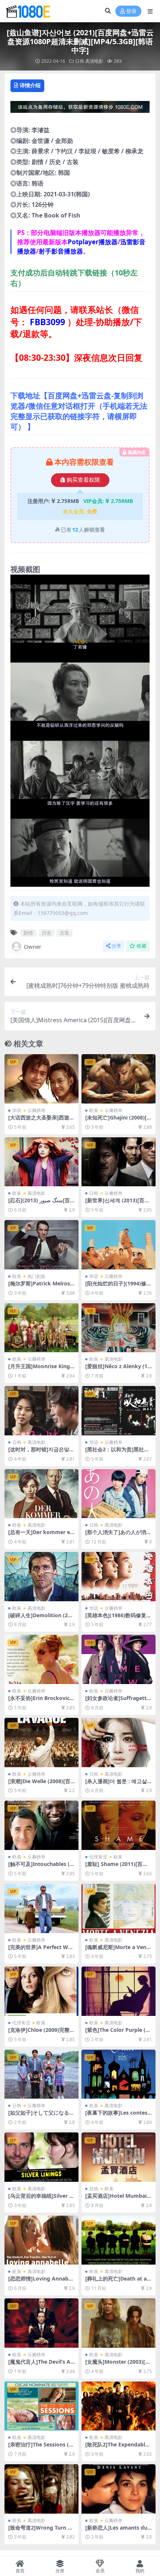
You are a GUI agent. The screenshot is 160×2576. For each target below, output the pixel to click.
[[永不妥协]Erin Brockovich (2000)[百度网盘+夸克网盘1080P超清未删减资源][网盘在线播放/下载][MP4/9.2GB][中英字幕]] (41, 1659)
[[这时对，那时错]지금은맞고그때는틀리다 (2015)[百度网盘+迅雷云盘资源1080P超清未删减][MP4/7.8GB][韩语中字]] (41, 1411)
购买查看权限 (83, 480)
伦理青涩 (98, 1857)
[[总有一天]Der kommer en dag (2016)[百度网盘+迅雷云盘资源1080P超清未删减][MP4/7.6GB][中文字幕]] (41, 1494)
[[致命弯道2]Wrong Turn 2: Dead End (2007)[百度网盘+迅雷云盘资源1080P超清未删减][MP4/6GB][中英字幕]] (41, 2489)
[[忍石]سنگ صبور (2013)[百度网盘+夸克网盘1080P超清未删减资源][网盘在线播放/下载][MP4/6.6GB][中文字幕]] (41, 1162)
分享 (116, 946)
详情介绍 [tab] (30, 85)
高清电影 (94, 61)
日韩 (80, 61)
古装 (64, 933)
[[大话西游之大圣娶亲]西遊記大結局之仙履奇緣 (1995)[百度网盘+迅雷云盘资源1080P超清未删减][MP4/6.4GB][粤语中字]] (41, 1079)
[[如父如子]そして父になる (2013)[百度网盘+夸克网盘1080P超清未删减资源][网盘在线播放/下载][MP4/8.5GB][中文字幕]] (41, 2074)
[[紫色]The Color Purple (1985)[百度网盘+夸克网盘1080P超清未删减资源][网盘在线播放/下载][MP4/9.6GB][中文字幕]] (119, 1991)
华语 (17, 1110)
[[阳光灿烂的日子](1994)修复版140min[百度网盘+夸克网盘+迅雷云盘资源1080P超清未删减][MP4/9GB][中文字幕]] (119, 1245)
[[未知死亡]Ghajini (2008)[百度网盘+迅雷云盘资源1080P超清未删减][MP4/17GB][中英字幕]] (119, 1079)
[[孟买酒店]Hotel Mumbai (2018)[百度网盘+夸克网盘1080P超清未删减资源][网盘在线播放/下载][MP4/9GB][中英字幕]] (119, 2157)
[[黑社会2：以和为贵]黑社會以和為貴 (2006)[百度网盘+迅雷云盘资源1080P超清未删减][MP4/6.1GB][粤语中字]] (119, 1411)
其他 (94, 2189)
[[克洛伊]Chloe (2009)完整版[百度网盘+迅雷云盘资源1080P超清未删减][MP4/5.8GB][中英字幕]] (41, 1991)
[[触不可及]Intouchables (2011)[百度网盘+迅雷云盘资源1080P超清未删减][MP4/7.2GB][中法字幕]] (41, 1825)
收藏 (141, 946)
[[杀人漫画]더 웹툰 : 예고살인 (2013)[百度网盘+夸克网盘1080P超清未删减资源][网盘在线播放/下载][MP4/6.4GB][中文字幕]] (119, 1743)
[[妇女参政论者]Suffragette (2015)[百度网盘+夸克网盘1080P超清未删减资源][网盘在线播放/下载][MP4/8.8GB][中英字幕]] (119, 1659)
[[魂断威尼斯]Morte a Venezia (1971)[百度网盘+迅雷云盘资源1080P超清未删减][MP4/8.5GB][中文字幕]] (119, 1908)
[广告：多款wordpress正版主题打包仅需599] (80, 109)
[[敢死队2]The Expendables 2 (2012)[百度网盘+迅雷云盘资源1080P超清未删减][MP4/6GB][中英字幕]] (119, 2406)
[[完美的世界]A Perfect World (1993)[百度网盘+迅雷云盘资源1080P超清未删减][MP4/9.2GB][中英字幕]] (41, 1908)
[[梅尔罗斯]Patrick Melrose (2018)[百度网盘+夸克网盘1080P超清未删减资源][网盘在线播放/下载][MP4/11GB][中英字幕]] (41, 1245)
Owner (33, 947)
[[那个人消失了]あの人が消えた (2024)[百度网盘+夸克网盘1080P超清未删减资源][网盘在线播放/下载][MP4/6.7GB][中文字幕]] (119, 1494)
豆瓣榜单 (36, 1110)
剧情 (28, 933)
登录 (131, 11)
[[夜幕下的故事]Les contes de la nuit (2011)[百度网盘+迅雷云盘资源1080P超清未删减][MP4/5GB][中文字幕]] (119, 2074)
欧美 (94, 1110)
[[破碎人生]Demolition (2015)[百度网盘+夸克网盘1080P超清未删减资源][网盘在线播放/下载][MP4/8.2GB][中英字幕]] (41, 1577)
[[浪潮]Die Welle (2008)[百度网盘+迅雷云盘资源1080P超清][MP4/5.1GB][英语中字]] (41, 1743)
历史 (47, 933)
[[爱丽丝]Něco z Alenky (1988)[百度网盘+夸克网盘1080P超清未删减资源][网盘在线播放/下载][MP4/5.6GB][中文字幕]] (119, 1328)
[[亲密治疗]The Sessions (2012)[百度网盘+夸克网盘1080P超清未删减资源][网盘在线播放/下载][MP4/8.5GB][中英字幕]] (41, 2406)
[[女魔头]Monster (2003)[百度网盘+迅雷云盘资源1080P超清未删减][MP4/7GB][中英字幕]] (119, 2323)
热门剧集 (36, 1276)
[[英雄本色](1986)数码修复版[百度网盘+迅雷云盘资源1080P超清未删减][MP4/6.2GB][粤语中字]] (119, 1577)
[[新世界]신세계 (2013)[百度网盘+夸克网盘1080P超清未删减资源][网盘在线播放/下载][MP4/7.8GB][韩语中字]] (119, 1162)
